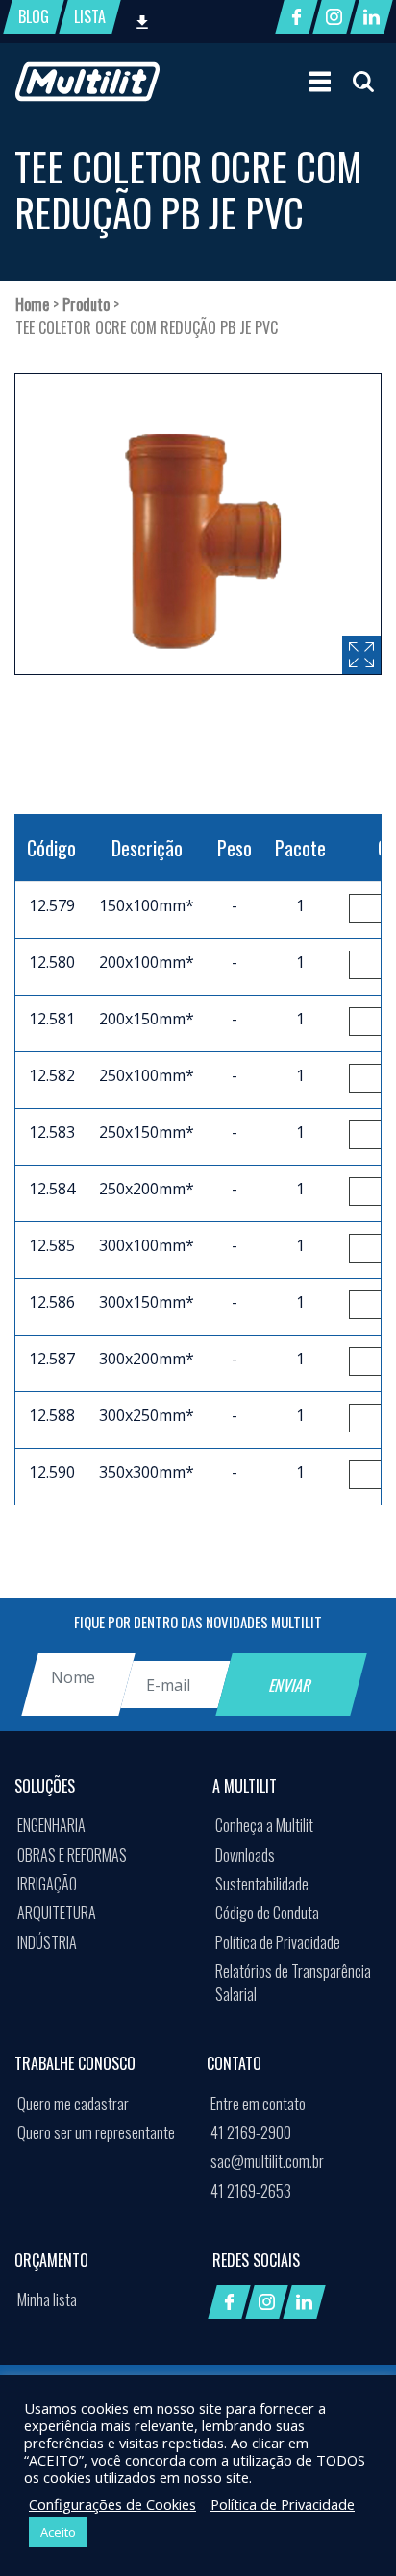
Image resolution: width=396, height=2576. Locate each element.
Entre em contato (258, 2104)
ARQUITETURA (57, 1913)
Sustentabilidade (262, 1884)
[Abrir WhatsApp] (348, 2528)
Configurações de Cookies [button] (112, 2504)
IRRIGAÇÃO (47, 1884)
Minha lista (47, 2299)
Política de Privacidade (278, 1942)
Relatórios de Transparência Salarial (293, 1983)
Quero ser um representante (96, 2132)
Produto (86, 304)
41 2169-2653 (251, 2191)
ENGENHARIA (51, 1825)
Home (32, 304)
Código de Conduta (267, 1913)
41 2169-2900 (251, 2132)
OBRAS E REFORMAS (72, 1855)
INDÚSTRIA (47, 1942)
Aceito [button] (58, 2532)
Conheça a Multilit (264, 1825)
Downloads (245, 1855)
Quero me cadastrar (73, 2104)
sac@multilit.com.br (267, 2161)
